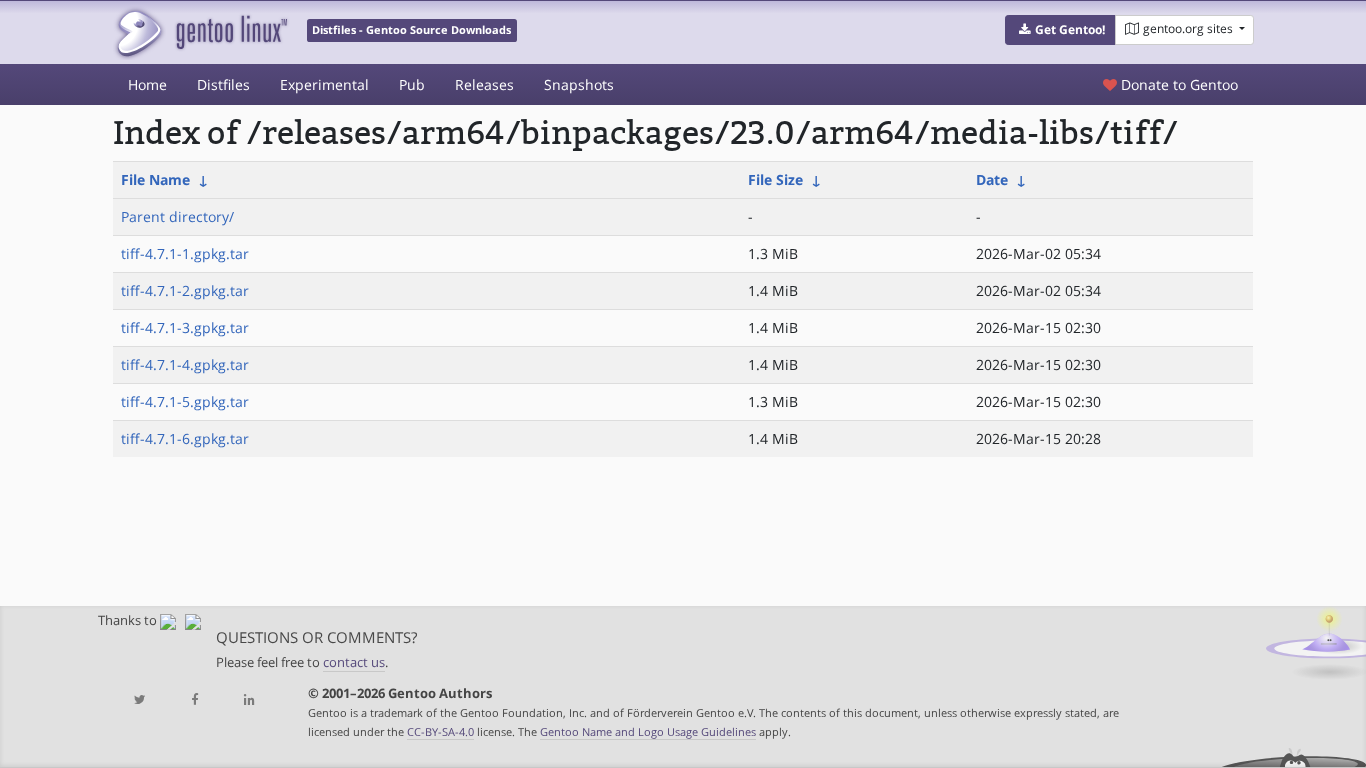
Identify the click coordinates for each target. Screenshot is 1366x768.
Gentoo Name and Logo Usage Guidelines (648, 731)
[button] (1060, 30)
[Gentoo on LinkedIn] (249, 700)
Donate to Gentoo (1177, 84)
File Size (775, 179)
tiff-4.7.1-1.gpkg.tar (185, 253)
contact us (354, 662)
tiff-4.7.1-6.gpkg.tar (185, 438)
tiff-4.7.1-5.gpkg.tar (185, 401)
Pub (412, 84)
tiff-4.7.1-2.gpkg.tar (185, 290)
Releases (484, 84)
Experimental (324, 84)
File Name (155, 179)
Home (147, 84)
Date (992, 179)
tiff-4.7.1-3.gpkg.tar (185, 327)
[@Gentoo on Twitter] (140, 700)
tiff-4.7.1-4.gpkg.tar (185, 364)
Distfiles (223, 84)
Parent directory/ (177, 216)
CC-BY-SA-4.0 (440, 731)
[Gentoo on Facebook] (194, 700)
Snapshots (579, 84)
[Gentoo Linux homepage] (200, 32)
